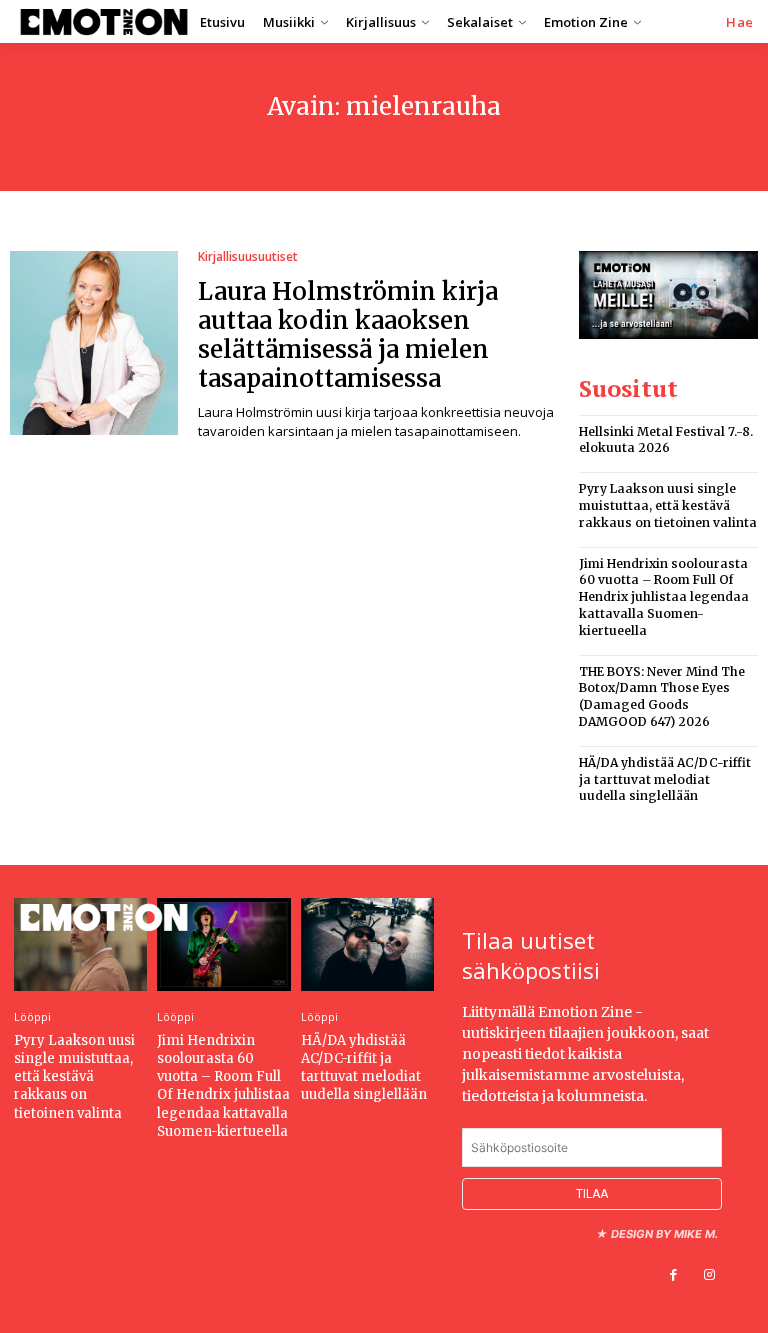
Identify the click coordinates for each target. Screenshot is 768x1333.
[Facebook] (673, 1275)
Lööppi (32, 1016)
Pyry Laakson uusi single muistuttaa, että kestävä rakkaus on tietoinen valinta (668, 505)
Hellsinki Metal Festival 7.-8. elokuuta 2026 (666, 440)
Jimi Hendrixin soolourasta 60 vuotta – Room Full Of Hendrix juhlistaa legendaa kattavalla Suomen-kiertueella (664, 597)
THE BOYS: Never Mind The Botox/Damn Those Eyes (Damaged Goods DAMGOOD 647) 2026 (662, 696)
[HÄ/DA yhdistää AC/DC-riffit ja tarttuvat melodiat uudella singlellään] (367, 944)
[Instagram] (709, 1275)
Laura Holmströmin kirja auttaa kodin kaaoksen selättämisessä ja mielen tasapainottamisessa (348, 334)
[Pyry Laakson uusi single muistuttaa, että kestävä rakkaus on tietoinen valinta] (80, 944)
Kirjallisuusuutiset (248, 257)
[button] (740, 22)
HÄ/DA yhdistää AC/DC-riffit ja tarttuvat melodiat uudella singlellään (665, 779)
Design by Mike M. (664, 1234)
